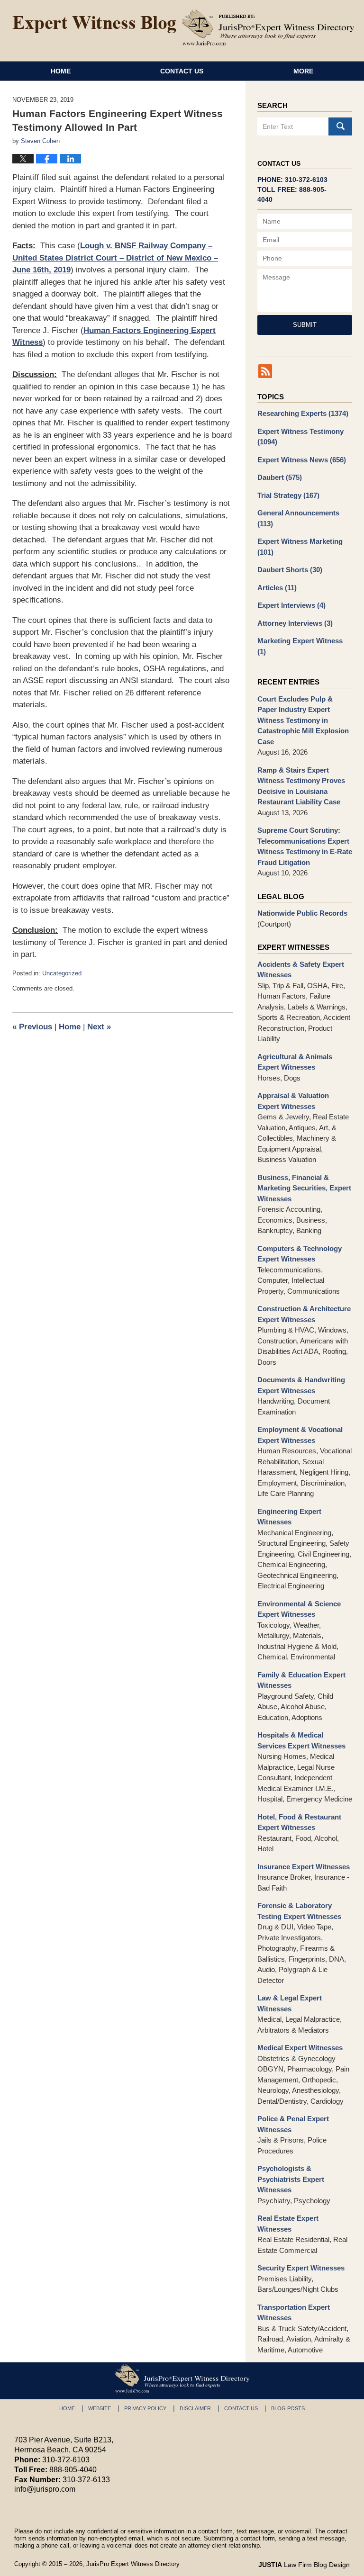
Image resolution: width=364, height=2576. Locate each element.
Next (99, 1027)
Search (340, 126)
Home (61, 71)
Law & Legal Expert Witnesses (290, 2003)
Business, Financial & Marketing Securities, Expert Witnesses (304, 1188)
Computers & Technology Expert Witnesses (300, 1254)
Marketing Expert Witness (300, 646)
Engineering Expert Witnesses (289, 1517)
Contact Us (182, 71)
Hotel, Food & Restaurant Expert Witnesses (299, 1822)
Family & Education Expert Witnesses (301, 1680)
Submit (305, 325)
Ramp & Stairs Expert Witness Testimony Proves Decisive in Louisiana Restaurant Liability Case (301, 786)
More (303, 71)
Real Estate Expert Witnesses (288, 2224)
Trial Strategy (288, 495)
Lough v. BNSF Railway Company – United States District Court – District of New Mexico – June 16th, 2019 (115, 258)
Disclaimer (195, 2408)
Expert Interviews (291, 605)
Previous (32, 1027)
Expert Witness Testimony (300, 437)
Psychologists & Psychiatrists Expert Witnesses (291, 2179)
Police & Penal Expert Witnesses (293, 2124)
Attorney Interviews (295, 623)
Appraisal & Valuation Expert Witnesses (293, 1101)
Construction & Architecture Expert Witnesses (304, 1314)
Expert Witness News (302, 460)
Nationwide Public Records (302, 913)
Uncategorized (62, 973)
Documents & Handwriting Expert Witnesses (301, 1385)
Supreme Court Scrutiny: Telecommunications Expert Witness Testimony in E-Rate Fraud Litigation (305, 846)
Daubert (280, 477)
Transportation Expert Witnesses (294, 2313)
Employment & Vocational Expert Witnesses (300, 1435)
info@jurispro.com (45, 2489)
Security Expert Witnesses (301, 2268)
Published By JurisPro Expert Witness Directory (268, 27)
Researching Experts (303, 413)
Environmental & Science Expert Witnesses (299, 1609)
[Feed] (265, 371)
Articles (277, 588)
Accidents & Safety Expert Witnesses (301, 970)
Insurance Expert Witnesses (304, 1867)
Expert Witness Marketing (300, 547)
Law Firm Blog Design (304, 2565)
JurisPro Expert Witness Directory (133, 2564)
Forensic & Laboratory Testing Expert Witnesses (299, 1911)
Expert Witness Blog (94, 25)
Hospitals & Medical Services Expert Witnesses (301, 1740)
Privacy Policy (145, 2408)
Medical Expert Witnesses (300, 2048)
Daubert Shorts (290, 570)
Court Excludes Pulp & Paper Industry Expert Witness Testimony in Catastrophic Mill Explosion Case (303, 720)
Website (100, 2408)
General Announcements (298, 518)
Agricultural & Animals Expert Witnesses (295, 1062)
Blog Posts (288, 2408)
